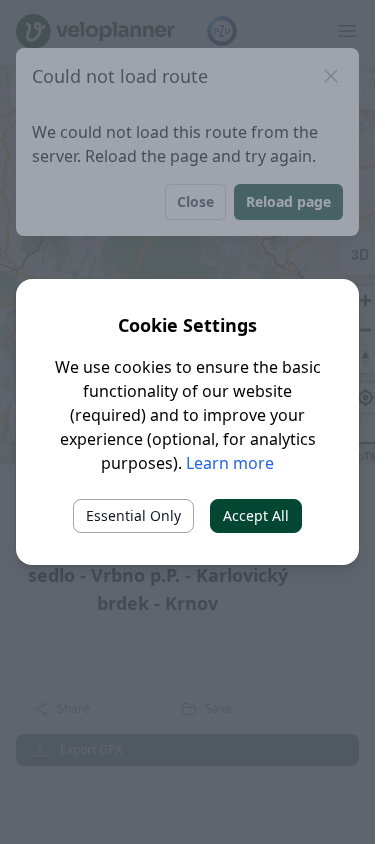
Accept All (256, 515)
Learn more (230, 463)
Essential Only (133, 515)
